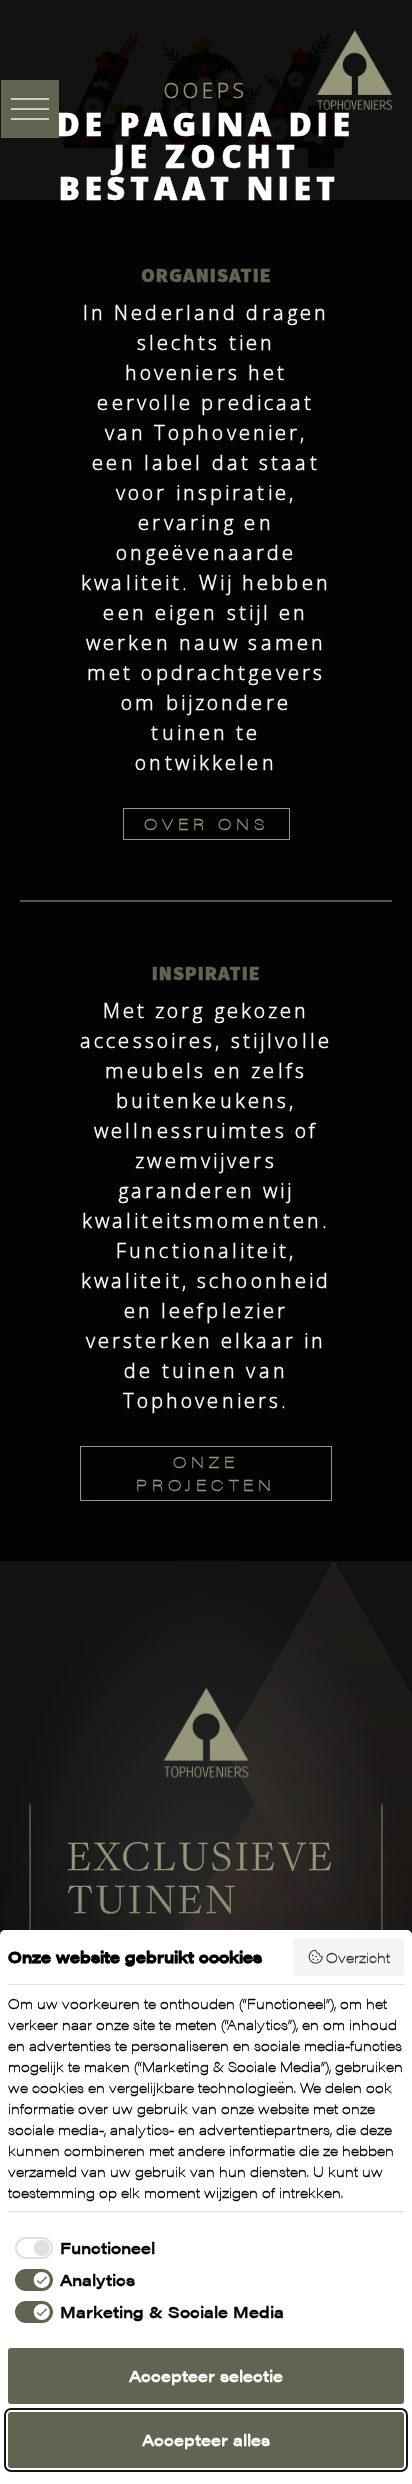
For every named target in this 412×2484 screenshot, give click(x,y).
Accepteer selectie (206, 2375)
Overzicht (358, 1957)
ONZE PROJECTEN (206, 1472)
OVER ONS (206, 823)
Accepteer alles (206, 2439)
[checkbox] (81, 2248)
